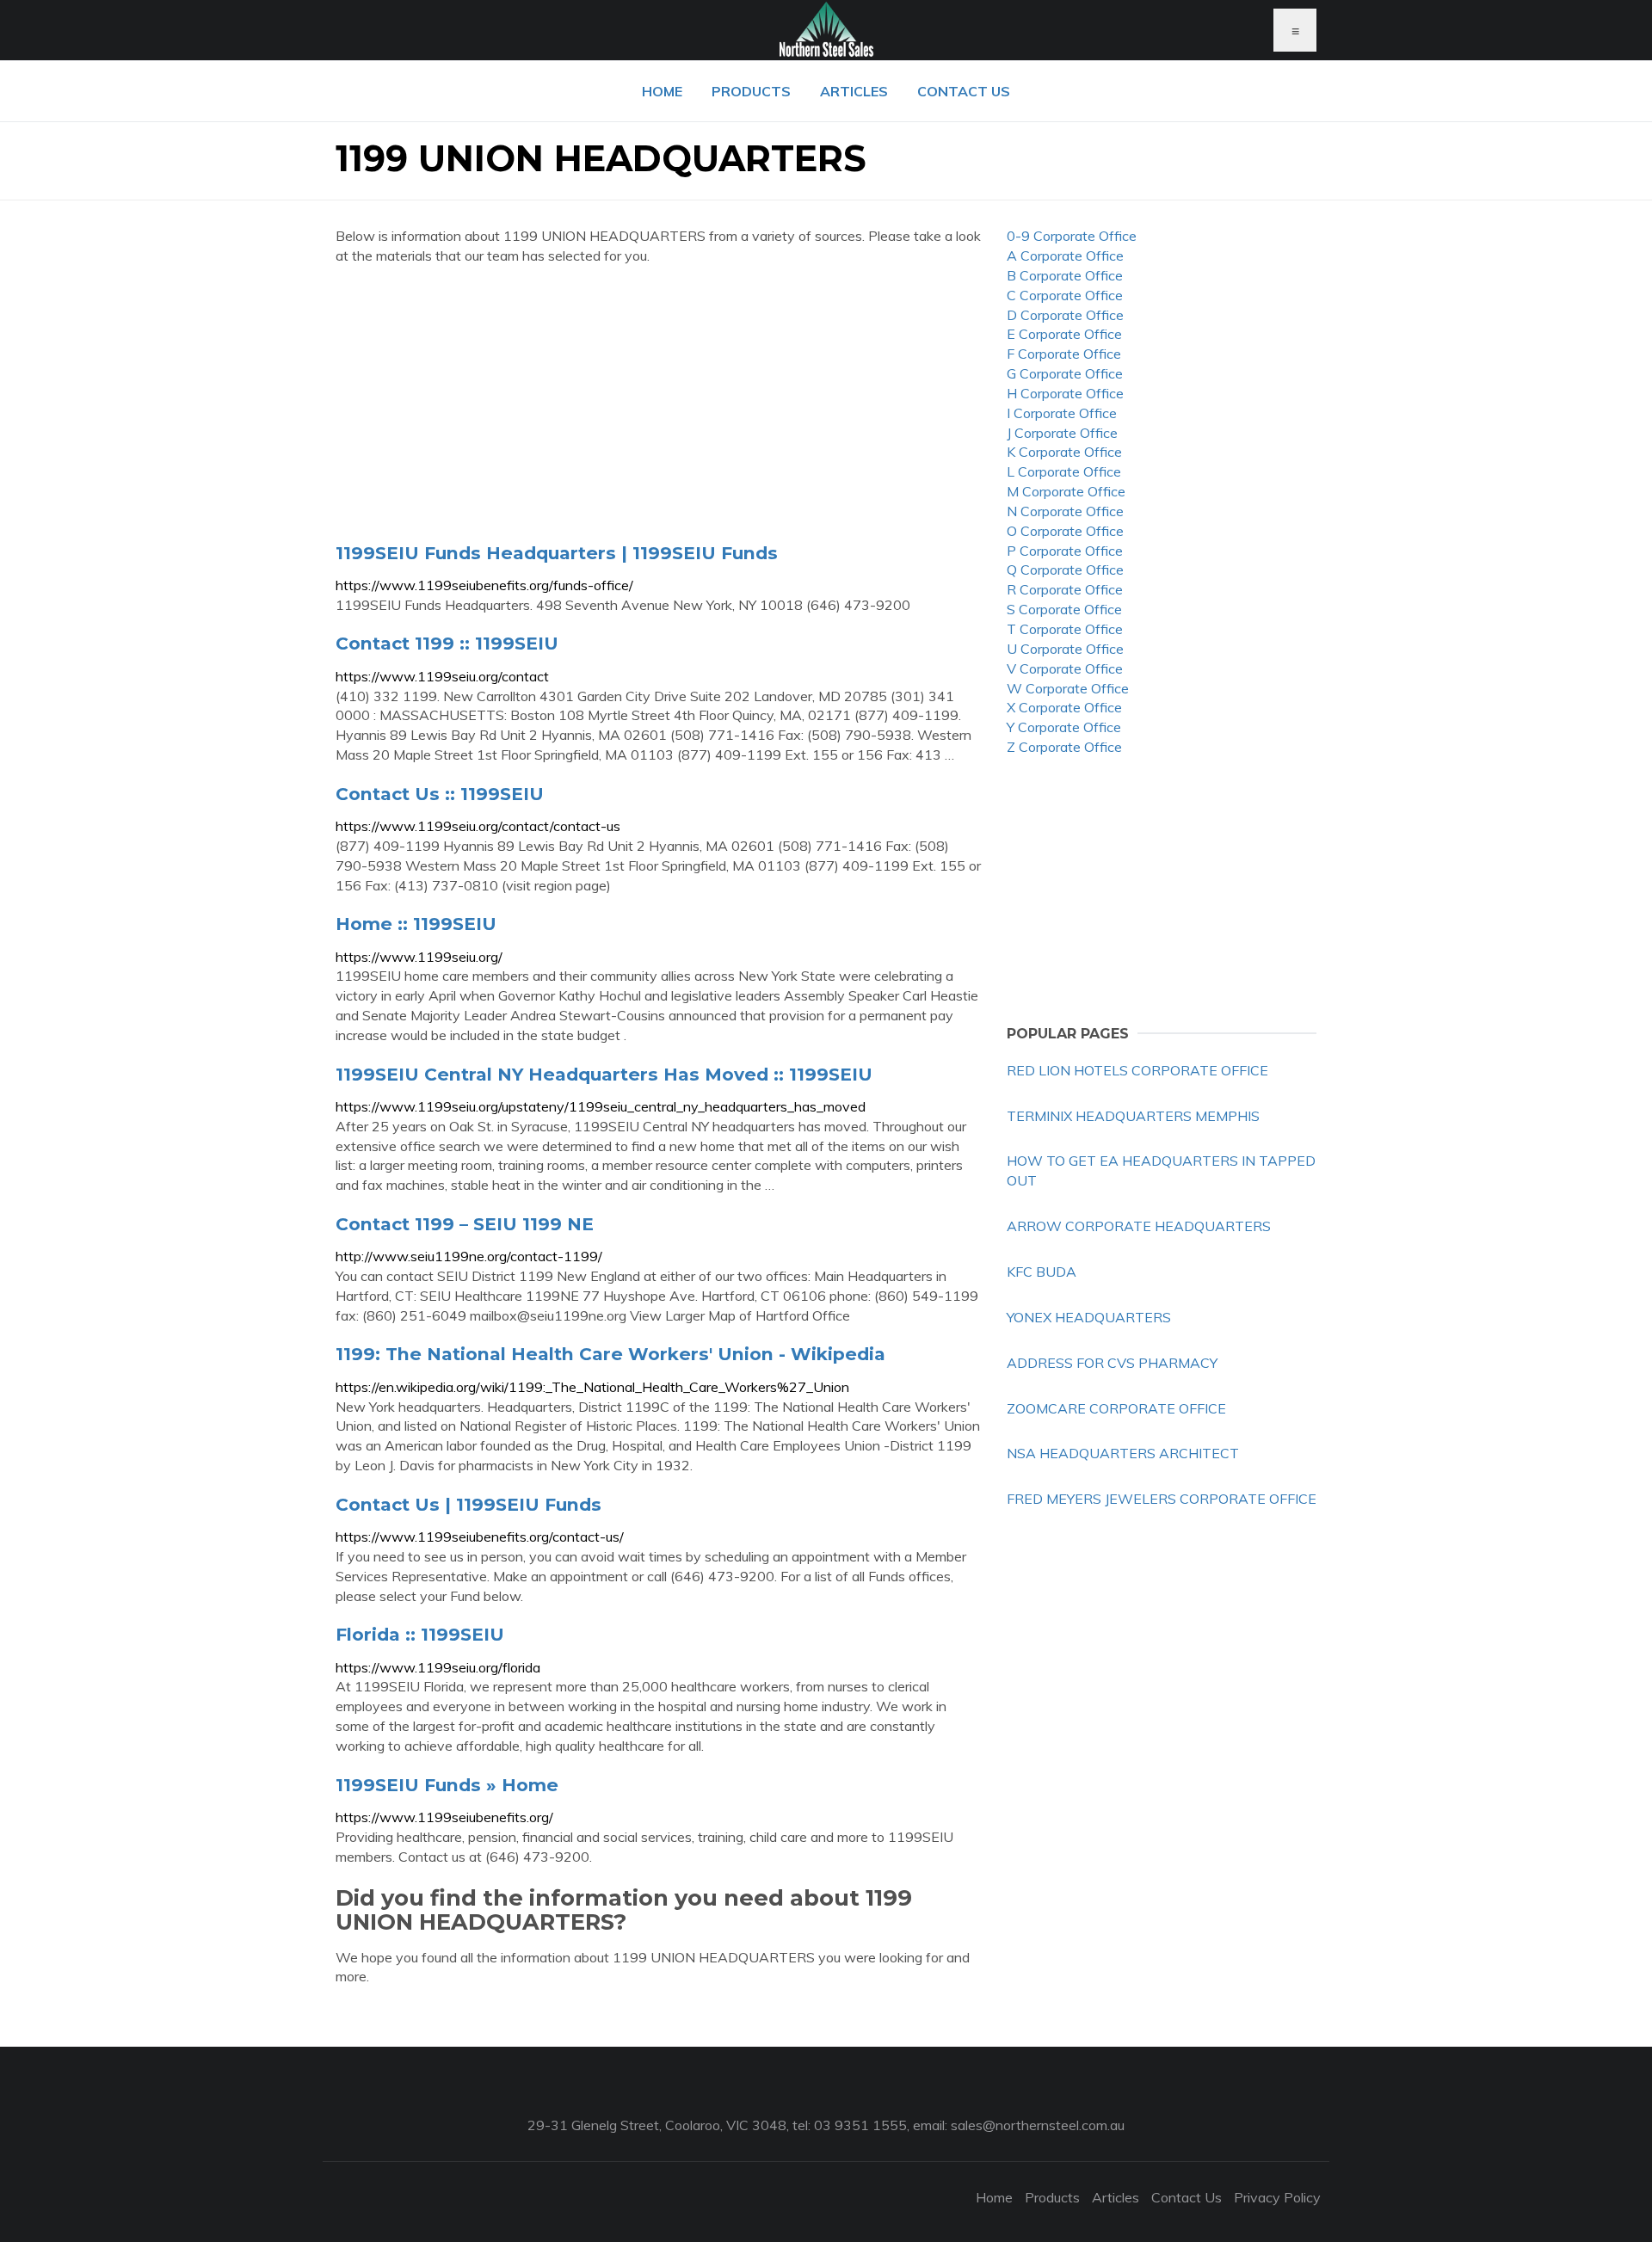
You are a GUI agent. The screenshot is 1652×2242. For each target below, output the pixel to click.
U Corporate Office (1065, 649)
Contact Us (964, 91)
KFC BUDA (1042, 1272)
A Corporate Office (1065, 256)
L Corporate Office (1064, 471)
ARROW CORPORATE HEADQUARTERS (1139, 1226)
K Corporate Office (1064, 452)
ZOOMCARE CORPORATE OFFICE (1116, 1408)
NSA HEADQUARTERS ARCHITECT (1123, 1453)
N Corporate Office (1065, 511)
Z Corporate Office (1064, 747)
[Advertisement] (658, 403)
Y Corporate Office (1064, 727)
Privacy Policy (1277, 2197)
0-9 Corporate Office (1072, 236)
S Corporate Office (1064, 609)
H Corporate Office (1065, 393)
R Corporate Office (1065, 589)
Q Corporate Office (1065, 570)
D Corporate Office (1065, 315)
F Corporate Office (1064, 354)
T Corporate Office (1065, 629)
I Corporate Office (1062, 413)
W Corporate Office (1068, 688)
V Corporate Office (1065, 668)
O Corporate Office (1065, 531)
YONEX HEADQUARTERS (1089, 1317)
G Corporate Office (1065, 373)
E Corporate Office (1064, 334)
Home (662, 91)
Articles (854, 91)
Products (751, 91)
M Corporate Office (1066, 491)
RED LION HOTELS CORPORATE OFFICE (1137, 1070)
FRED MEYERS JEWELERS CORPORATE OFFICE (1162, 1499)
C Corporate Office (1065, 295)
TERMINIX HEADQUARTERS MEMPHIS (1133, 1116)
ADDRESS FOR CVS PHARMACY (1112, 1363)
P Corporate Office (1065, 551)
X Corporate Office (1064, 707)
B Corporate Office (1065, 275)
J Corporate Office (1062, 433)
